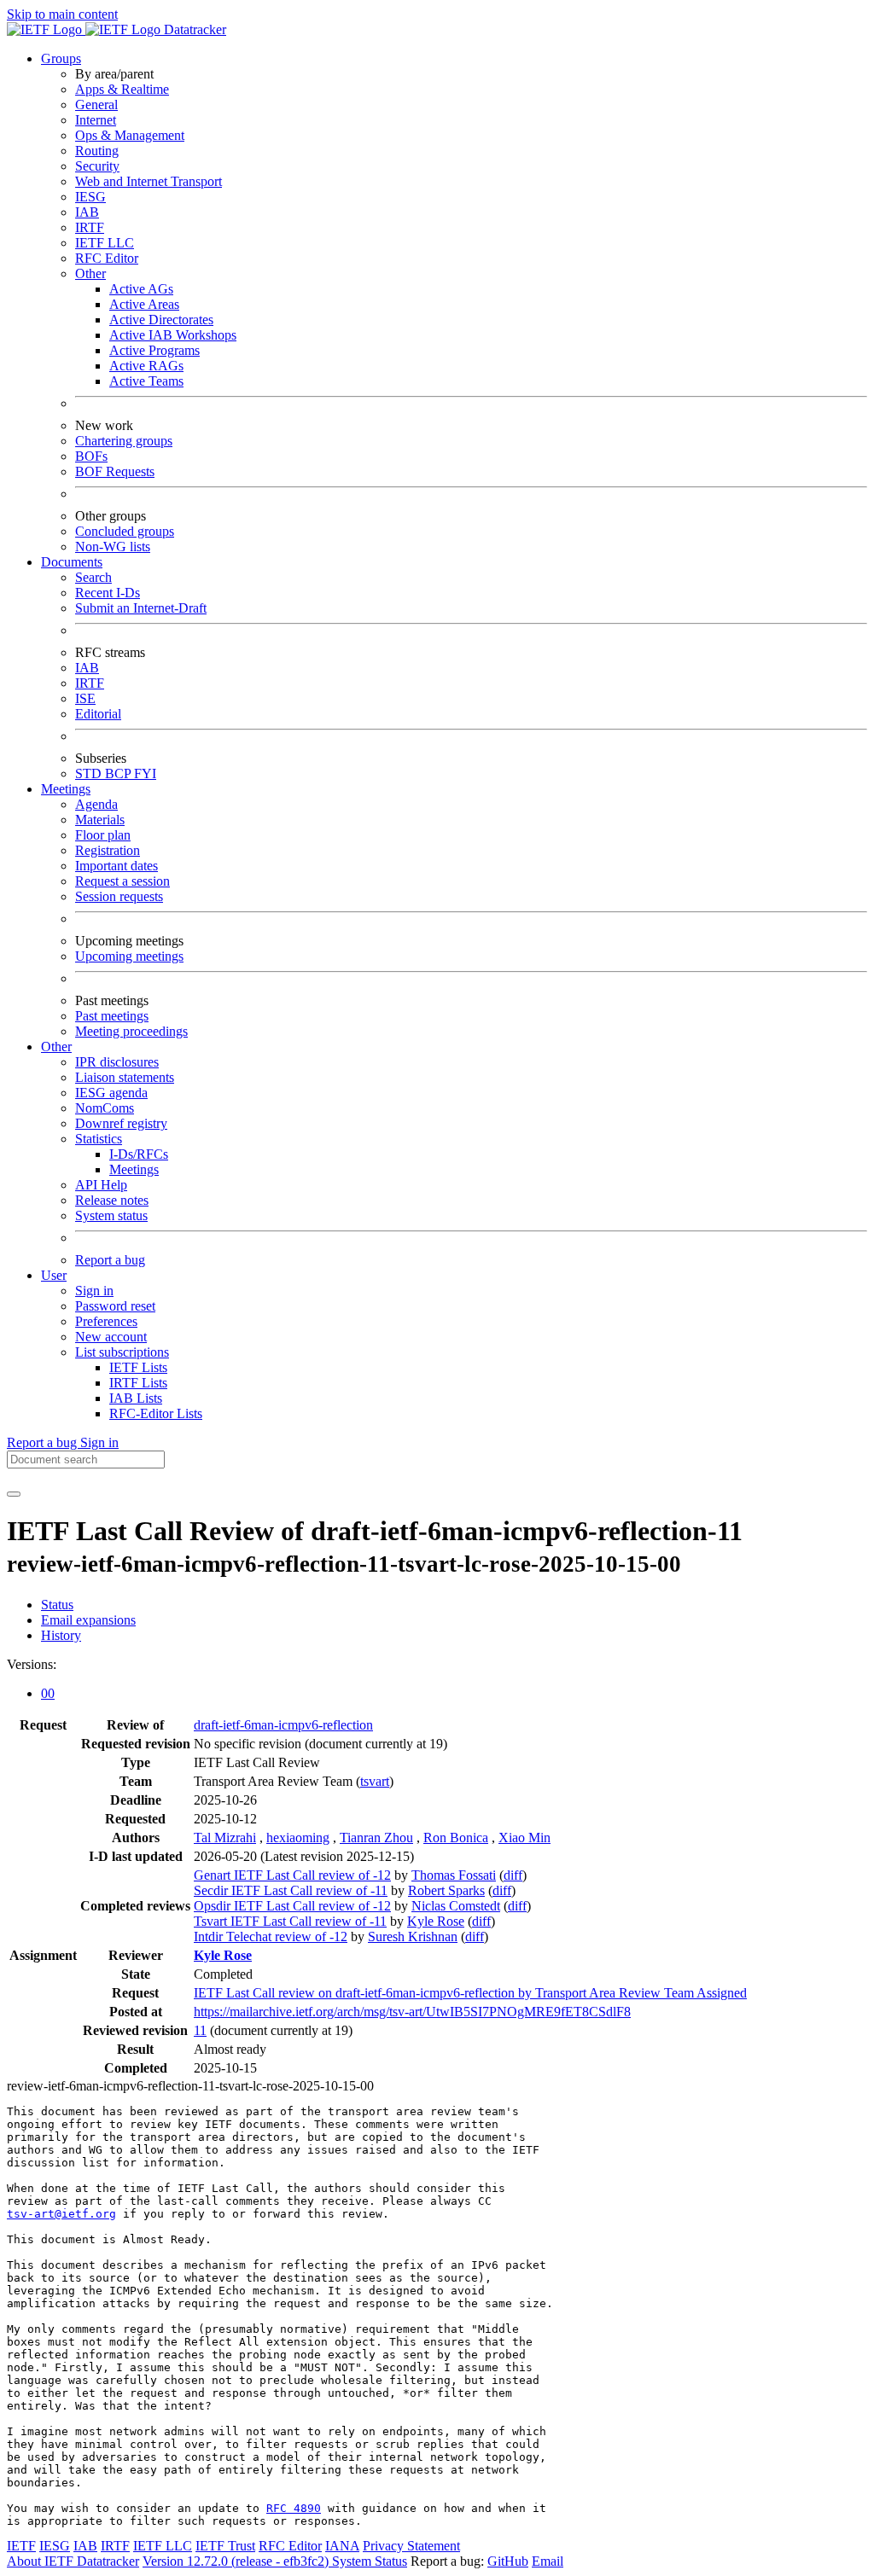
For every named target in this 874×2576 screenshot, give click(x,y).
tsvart (375, 1781)
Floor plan (103, 835)
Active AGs (141, 289)
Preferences (106, 1321)
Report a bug (110, 1260)
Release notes (112, 1200)
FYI (145, 773)
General (96, 105)
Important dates (117, 866)
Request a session (122, 881)
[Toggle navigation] (14, 1494)
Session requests (119, 896)
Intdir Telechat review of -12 (271, 1936)
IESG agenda (111, 1093)
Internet (96, 120)
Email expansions (88, 1620)
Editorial (98, 714)
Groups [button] (61, 58)
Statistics (99, 1139)
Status (57, 1605)
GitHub (508, 2561)
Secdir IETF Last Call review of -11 (291, 1890)
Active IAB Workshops (173, 335)
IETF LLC (105, 243)
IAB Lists (136, 1398)
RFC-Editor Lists (156, 1413)
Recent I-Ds (108, 593)
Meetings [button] (66, 789)
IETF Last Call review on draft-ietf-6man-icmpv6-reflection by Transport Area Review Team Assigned (470, 1993)
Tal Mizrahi (225, 1838)
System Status (370, 2561)
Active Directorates (161, 320)
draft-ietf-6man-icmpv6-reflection (283, 1725)
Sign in (94, 1291)
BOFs (91, 456)
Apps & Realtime (122, 89)
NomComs (105, 1108)
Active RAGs (146, 366)
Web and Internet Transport (149, 181)
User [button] (54, 1275)
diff (513, 1875)
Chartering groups (124, 441)
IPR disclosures (117, 1062)
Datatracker (193, 29)
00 (48, 1693)
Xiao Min (524, 1838)
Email (548, 2561)
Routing (97, 151)
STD (90, 773)
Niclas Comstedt (456, 1906)
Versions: (32, 1664)
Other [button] (56, 1047)
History (61, 1635)
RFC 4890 (294, 2508)
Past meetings (112, 1016)
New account (111, 1337)
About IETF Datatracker (73, 2561)
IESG (90, 197)
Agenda (96, 804)
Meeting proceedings (131, 1031)
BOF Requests (115, 471)
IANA (342, 2546)
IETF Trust (225, 2546)
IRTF (90, 227)
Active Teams (146, 381)
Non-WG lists (113, 547)
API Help (101, 1185)
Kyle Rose (436, 1921)
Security (97, 166)
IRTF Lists (138, 1383)
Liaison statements (125, 1077)
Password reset (115, 1306)
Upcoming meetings (129, 956)
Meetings (134, 1169)
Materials (100, 820)
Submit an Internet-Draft (141, 608)
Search (93, 577)
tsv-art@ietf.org (61, 2214)
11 (200, 2030)
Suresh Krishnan (413, 1936)
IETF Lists (138, 1367)
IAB (87, 212)
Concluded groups (125, 531)
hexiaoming (298, 1838)
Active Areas (144, 304)
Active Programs (154, 350)
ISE (85, 698)
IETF (21, 2546)
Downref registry (121, 1123)
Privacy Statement (411, 2546)
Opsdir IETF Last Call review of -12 (292, 1906)
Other (90, 273)
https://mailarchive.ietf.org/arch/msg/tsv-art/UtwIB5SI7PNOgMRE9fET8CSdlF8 (412, 2012)
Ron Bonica (456, 1838)
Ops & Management (130, 135)
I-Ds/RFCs (139, 1154)
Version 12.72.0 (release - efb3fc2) (237, 2561)
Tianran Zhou (376, 1838)
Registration (108, 850)
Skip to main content (62, 14)
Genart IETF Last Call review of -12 (292, 1875)
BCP (119, 773)
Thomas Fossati (454, 1875)
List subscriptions (122, 1352)
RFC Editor (107, 258)
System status (111, 1215)
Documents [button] (72, 562)
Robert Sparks (446, 1890)
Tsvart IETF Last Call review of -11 (290, 1921)
